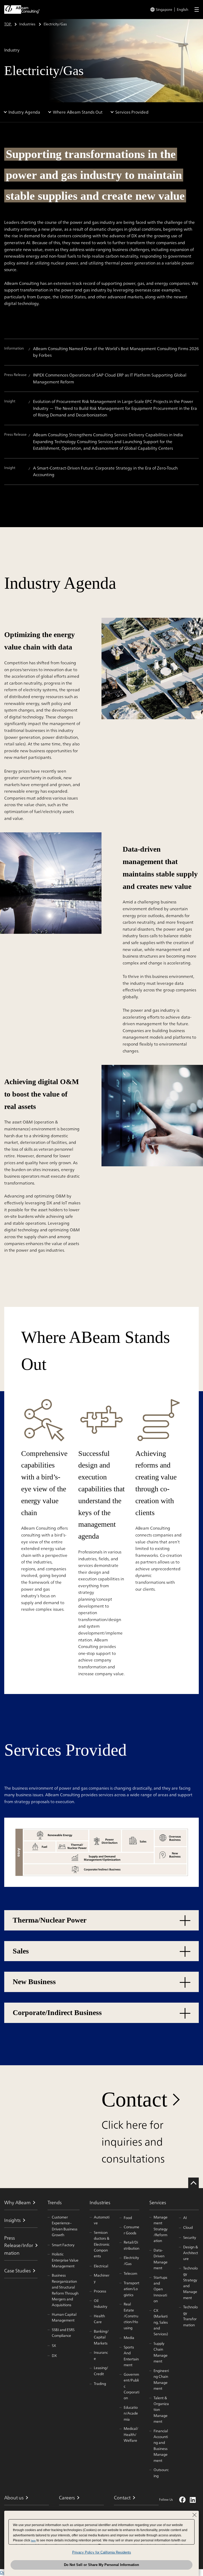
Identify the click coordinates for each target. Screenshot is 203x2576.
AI (185, 2218)
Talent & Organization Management (161, 2410)
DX (54, 2356)
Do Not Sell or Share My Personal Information (101, 2565)
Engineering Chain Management (161, 2380)
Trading (100, 2384)
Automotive (102, 2220)
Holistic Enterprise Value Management (65, 2260)
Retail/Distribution (132, 2245)
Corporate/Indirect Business (57, 2013)
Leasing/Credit (101, 2371)
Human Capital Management (64, 2317)
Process (100, 2291)
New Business (34, 1982)
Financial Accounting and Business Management (161, 2446)
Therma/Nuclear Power (50, 1920)
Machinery (102, 2278)
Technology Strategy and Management (190, 2283)
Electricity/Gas (131, 2261)
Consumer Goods (132, 2230)
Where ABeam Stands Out (78, 112)
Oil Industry (101, 2304)
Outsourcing (161, 2473)
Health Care (99, 2319)
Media (129, 2338)
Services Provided (132, 112)
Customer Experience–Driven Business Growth (65, 2226)
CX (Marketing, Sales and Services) (161, 2322)
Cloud (188, 2227)
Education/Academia (131, 2413)
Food (128, 2218)
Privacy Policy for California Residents (102, 2552)
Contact (134, 2099)
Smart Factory (63, 2245)
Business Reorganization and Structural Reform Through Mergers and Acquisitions (65, 2290)
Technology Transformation (190, 2316)
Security (190, 2238)
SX (54, 2346)
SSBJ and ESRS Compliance (63, 2333)
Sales (21, 1951)
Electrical (101, 2266)
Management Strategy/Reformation (161, 2229)
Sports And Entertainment (131, 2356)
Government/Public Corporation (132, 2386)
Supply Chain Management (161, 2352)
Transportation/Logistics (132, 2289)
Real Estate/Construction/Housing (131, 2316)
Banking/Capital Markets (101, 2337)
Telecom (130, 2273)
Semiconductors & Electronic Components (102, 2244)
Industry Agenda (24, 112)
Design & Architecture (191, 2253)
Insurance (101, 2355)
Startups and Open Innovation (160, 2289)
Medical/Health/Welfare (131, 2435)
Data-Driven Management (161, 2259)
